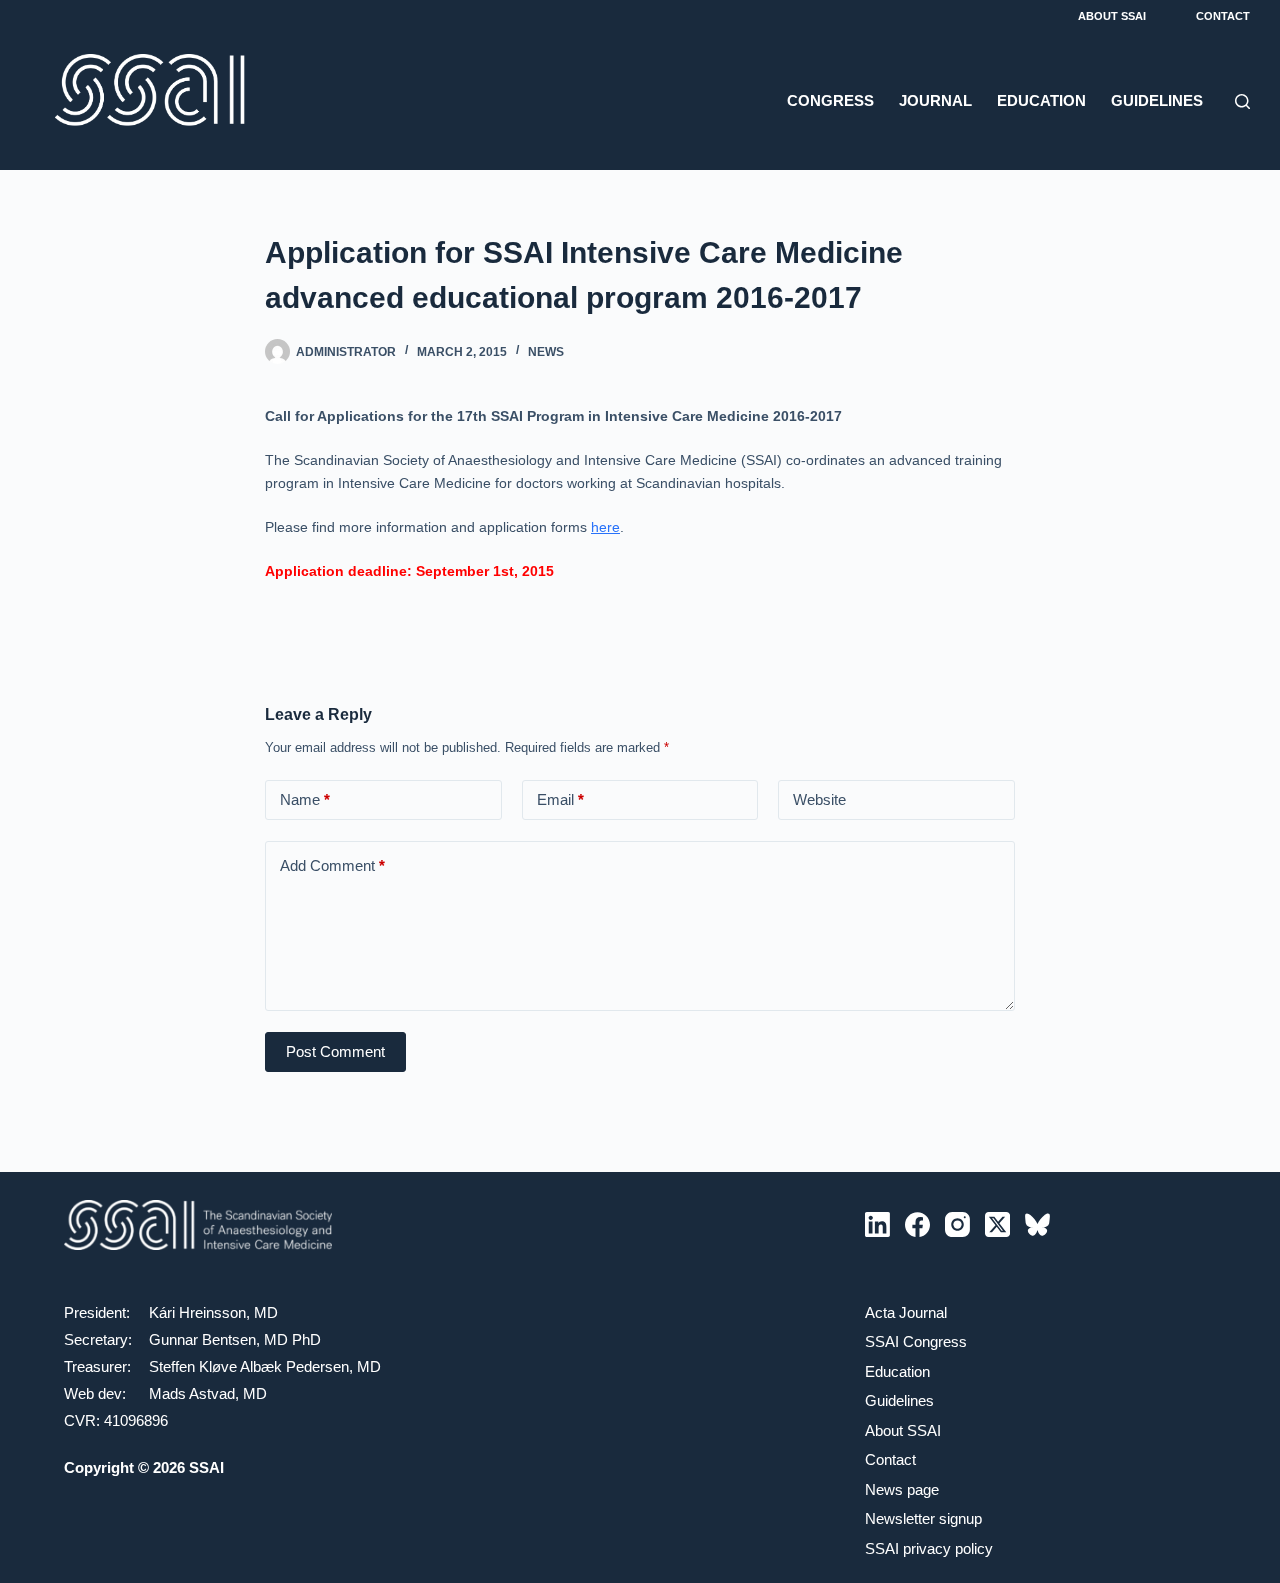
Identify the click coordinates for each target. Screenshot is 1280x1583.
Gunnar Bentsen (202, 1339)
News (546, 352)
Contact (1223, 16)
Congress (830, 100)
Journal (935, 100)
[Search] (1242, 101)
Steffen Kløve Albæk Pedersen (249, 1366)
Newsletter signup (923, 1518)
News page (902, 1489)
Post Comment (335, 1051)
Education (1041, 100)
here (605, 527)
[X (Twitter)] (997, 1224)
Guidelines (1157, 100)
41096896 (136, 1420)
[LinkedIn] (877, 1224)
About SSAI (1112, 16)
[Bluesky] (1037, 1224)
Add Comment (332, 865)
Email (560, 799)
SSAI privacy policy (929, 1548)
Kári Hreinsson (197, 1312)
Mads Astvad (192, 1393)
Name (305, 799)
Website (819, 799)
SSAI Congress (916, 1341)
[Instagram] (957, 1224)
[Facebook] (917, 1224)
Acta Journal (906, 1312)
